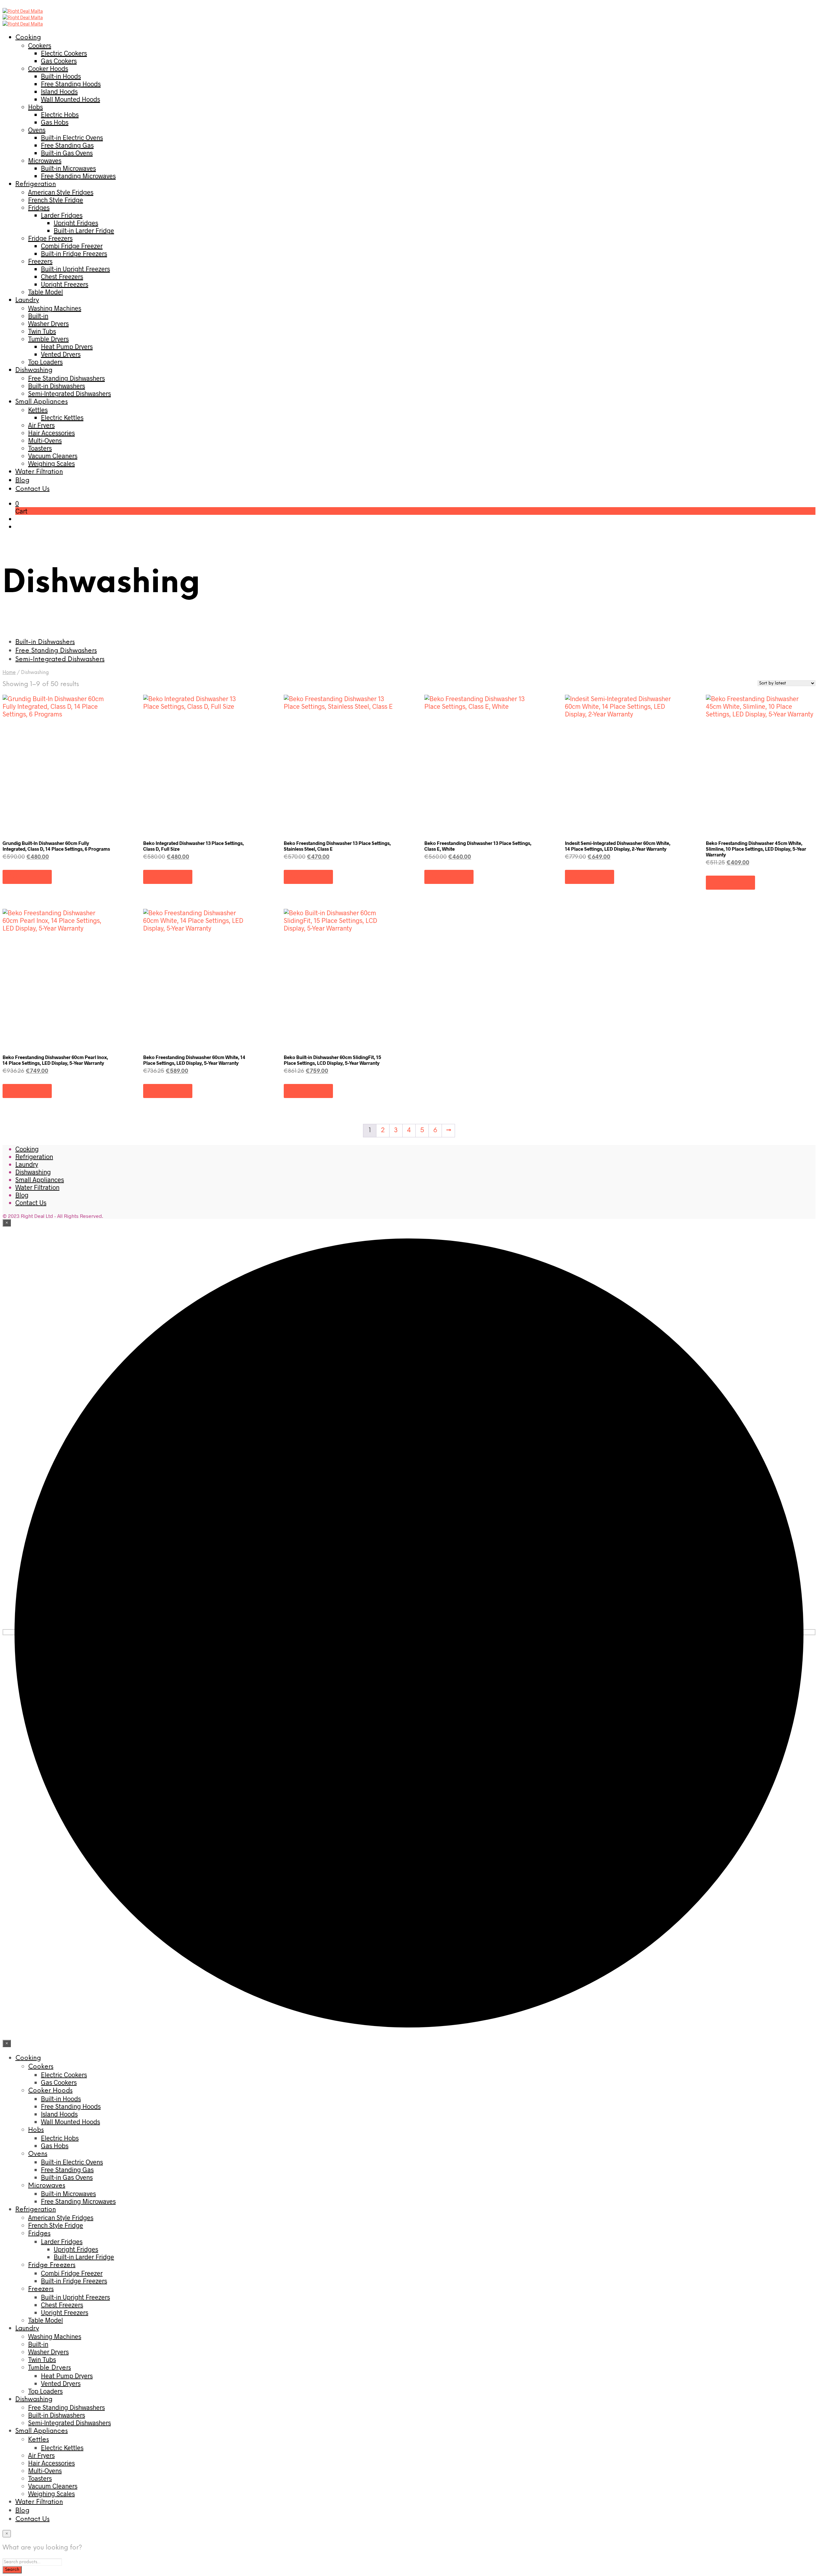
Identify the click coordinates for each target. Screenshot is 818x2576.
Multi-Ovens (45, 440)
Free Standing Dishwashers (66, 378)
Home (9, 673)
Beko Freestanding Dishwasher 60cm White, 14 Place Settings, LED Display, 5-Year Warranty (194, 1060)
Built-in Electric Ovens (72, 137)
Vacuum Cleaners (53, 456)
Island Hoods (59, 91)
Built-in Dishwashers (57, 386)
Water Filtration (39, 472)
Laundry (27, 300)
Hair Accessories (51, 433)
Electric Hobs (60, 114)
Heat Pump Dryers (67, 346)
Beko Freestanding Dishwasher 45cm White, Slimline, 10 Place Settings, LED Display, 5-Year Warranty (756, 849)
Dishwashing (34, 370)
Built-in (38, 316)
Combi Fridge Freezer (72, 246)
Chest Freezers (62, 276)
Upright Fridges (76, 223)
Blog (22, 480)
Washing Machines (55, 308)
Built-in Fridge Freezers (74, 253)
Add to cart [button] (27, 877)
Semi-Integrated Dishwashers (69, 393)
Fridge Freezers (50, 238)
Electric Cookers (64, 53)
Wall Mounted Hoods (70, 99)
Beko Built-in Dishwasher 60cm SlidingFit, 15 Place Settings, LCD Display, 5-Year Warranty (332, 1060)
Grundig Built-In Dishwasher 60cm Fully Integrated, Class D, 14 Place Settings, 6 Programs (56, 846)
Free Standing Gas (67, 145)
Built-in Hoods (61, 76)
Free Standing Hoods (71, 84)
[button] (17, 503)
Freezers (40, 261)
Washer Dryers (48, 323)
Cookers (40, 45)
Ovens (37, 130)
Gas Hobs (55, 122)
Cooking (28, 38)
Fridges (39, 207)
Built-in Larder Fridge (84, 230)
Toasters (40, 448)
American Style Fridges (61, 192)
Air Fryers (41, 425)
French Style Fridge (56, 200)
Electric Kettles (62, 417)
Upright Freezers (65, 284)
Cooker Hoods (48, 68)
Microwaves (45, 160)
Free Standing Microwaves (78, 176)
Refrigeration (36, 184)
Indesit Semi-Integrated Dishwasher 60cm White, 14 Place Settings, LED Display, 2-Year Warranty (618, 846)
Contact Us (32, 489)
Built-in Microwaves (68, 168)
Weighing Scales (51, 463)
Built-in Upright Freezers (75, 269)
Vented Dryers (61, 354)
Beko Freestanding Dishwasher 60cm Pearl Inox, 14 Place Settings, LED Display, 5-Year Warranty (55, 1060)
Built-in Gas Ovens (67, 153)
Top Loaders (45, 362)
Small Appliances (42, 402)
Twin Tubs (42, 331)
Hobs (35, 107)
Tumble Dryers (48, 339)
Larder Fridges (62, 215)
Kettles (38, 410)
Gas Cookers (59, 61)
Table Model (46, 292)
